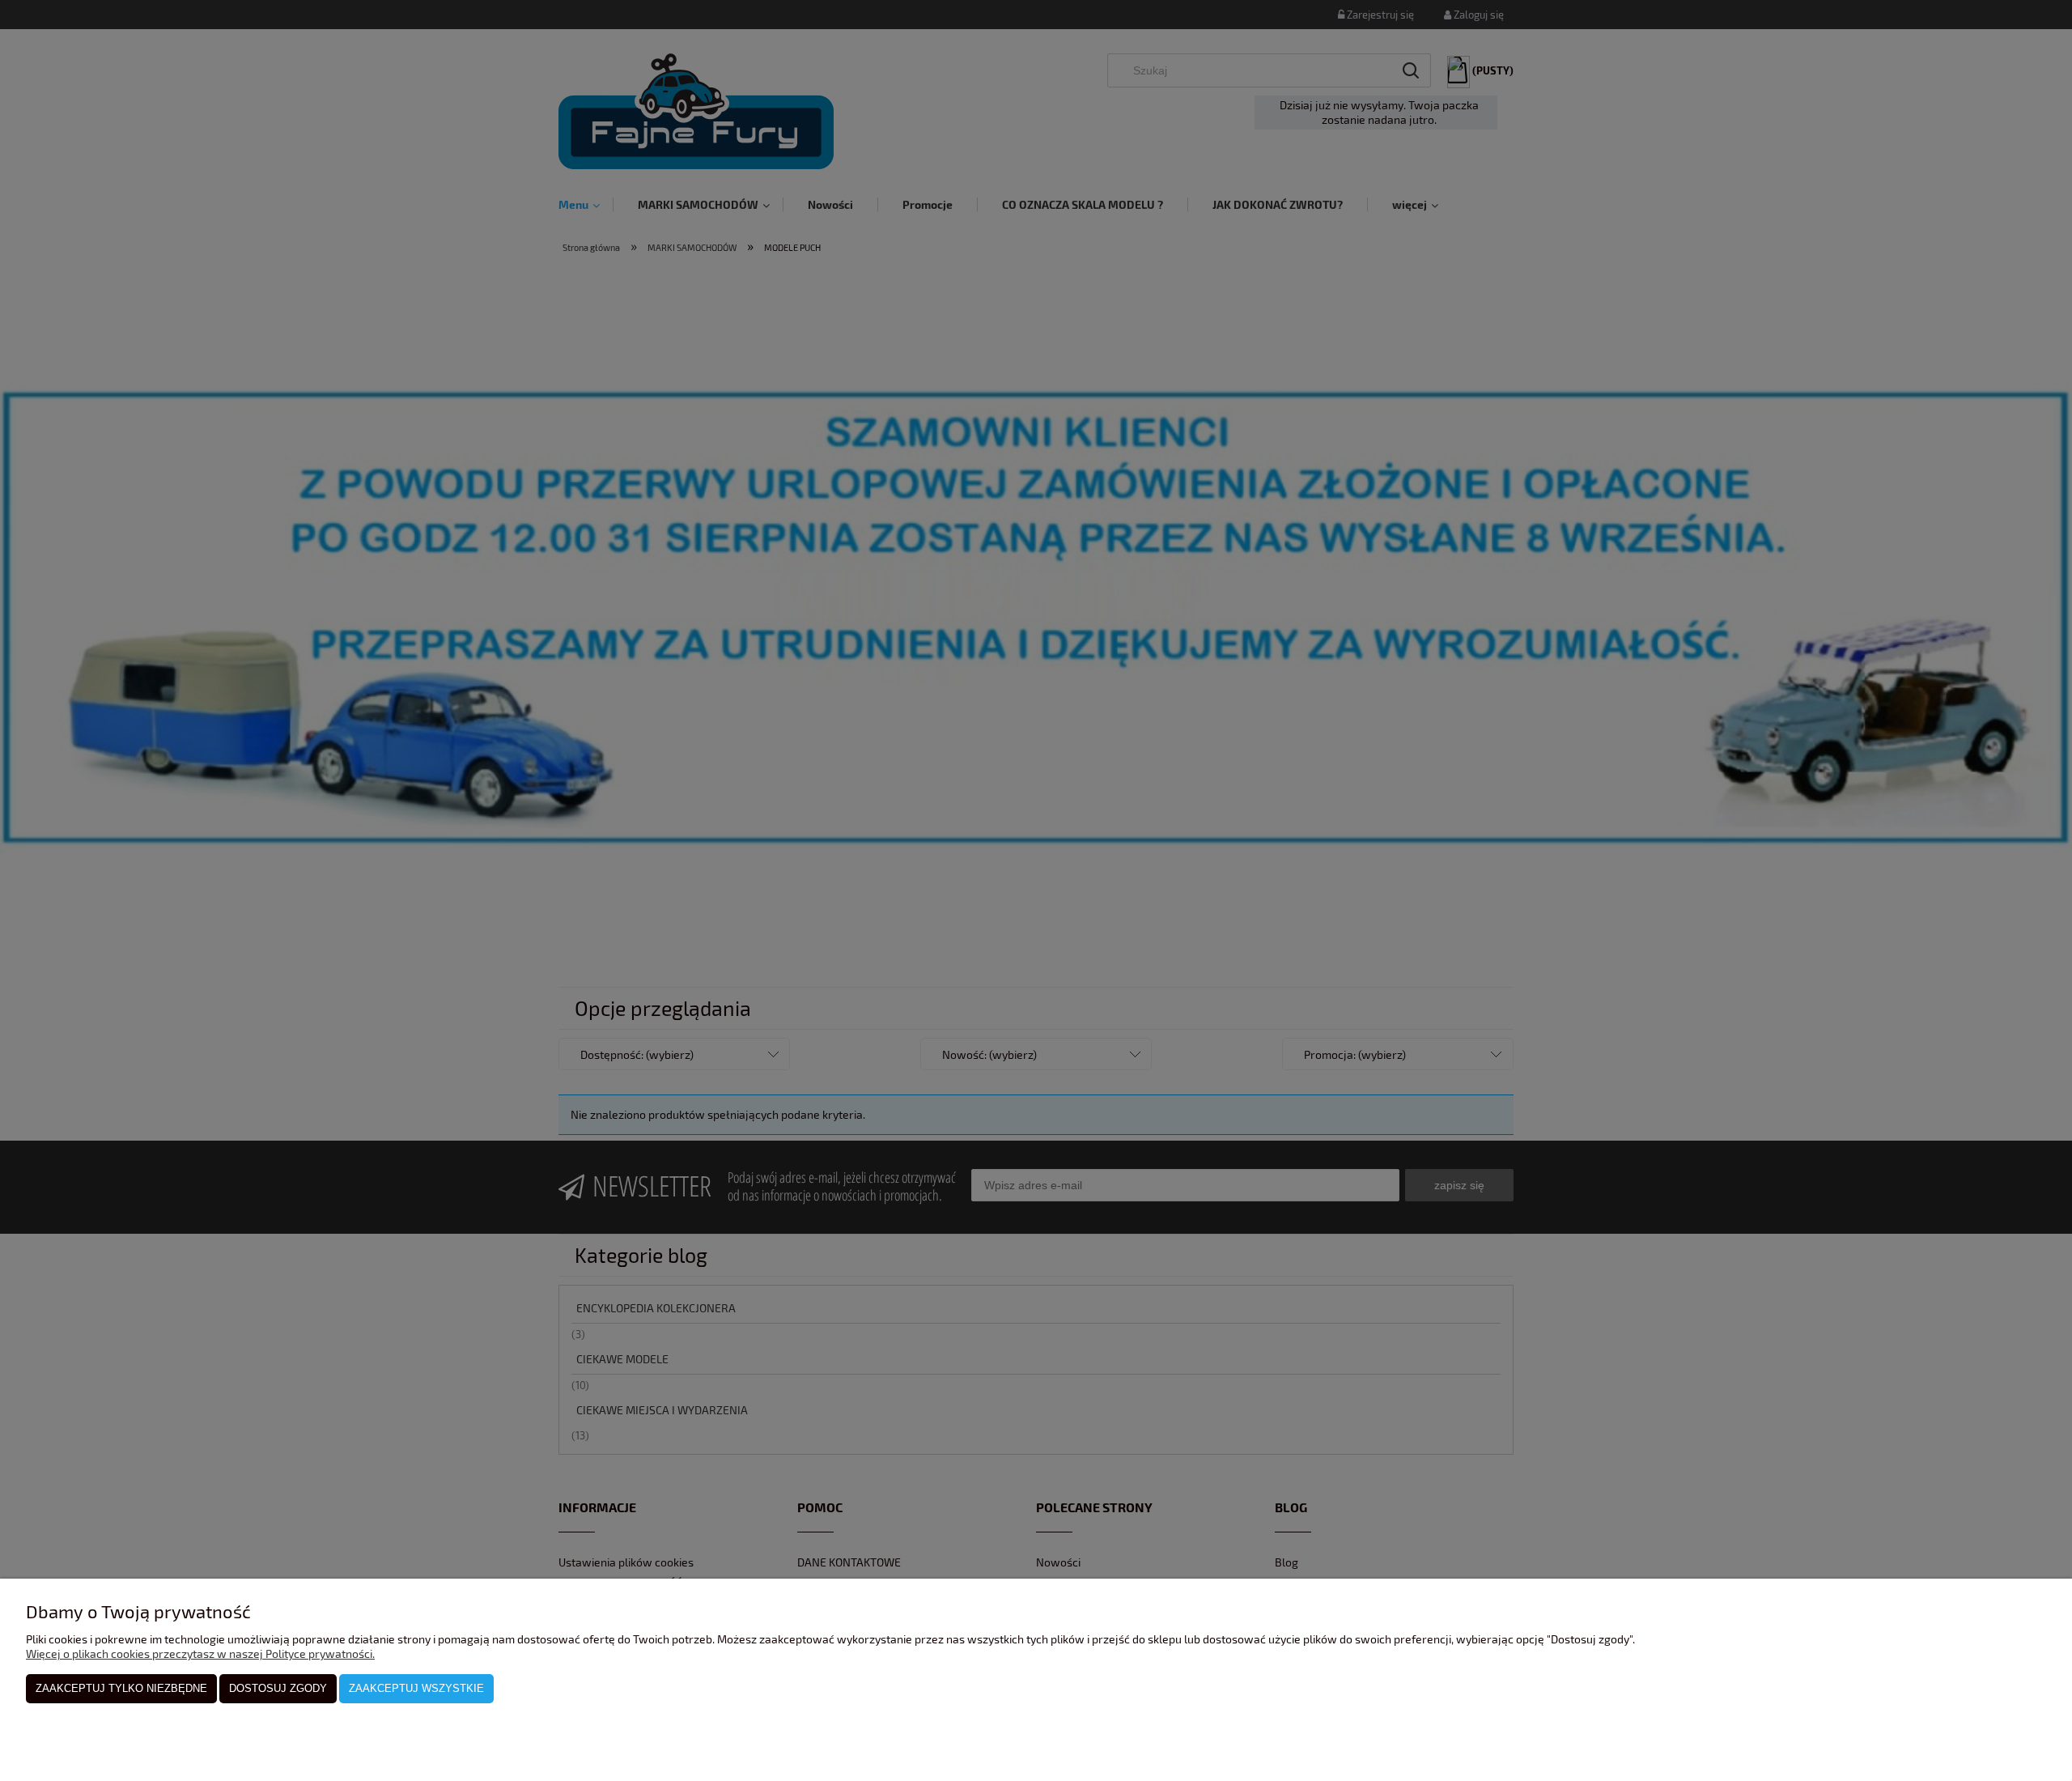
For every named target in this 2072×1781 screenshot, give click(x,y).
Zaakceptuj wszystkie (416, 1688)
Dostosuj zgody (278, 1688)
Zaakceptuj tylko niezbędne (121, 1688)
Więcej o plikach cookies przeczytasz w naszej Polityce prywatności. (200, 1653)
